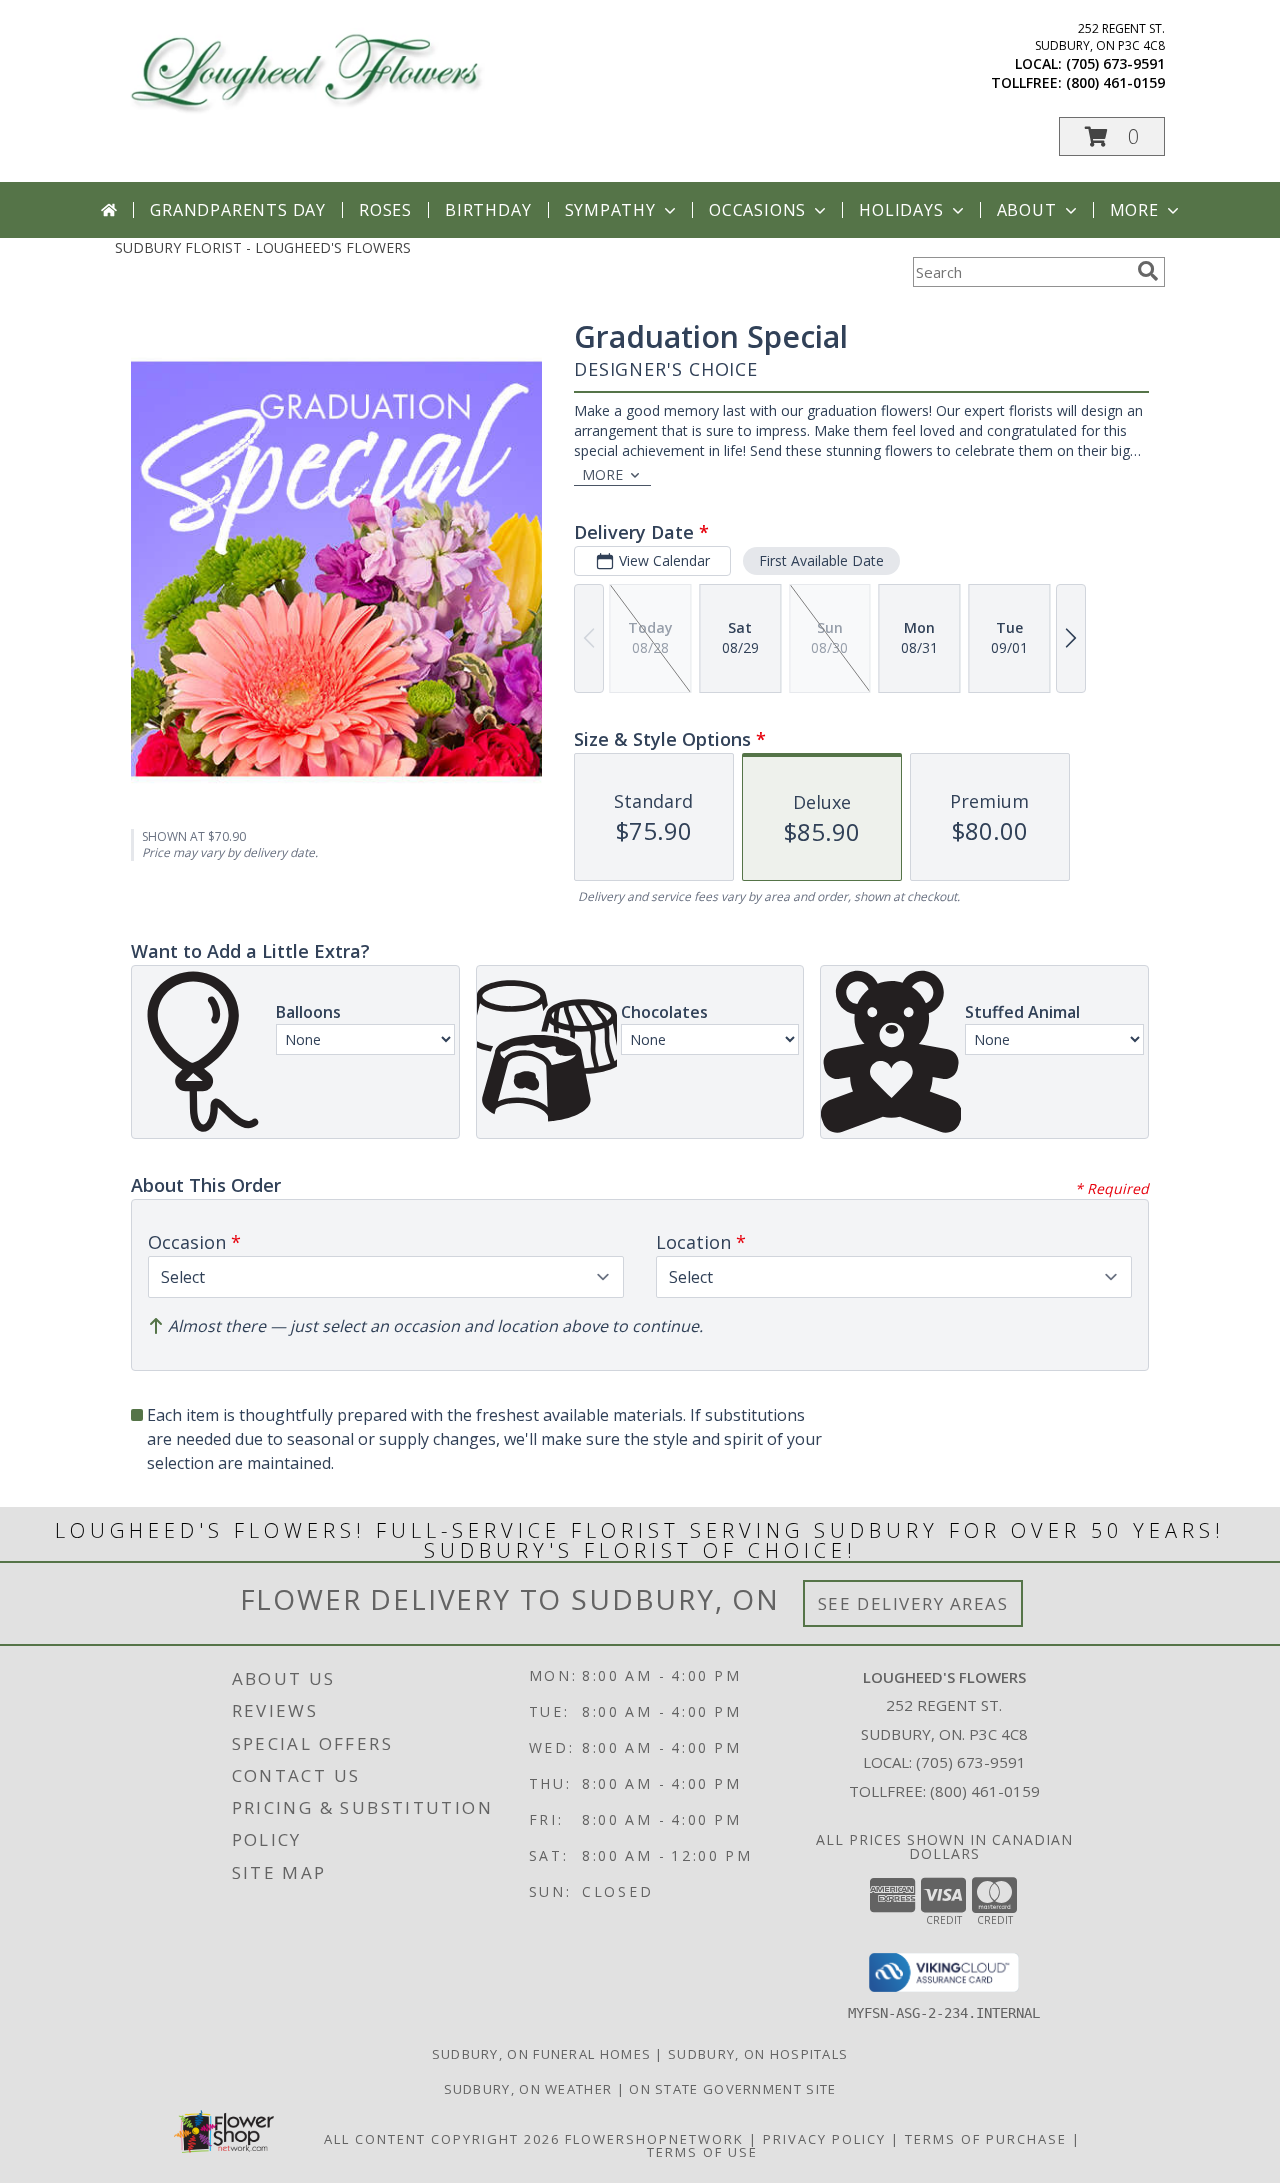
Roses (385, 210)
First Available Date (821, 560)
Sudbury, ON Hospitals (758, 2054)
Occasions (757, 210)
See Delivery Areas (913, 1603)
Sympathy (610, 210)
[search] (1148, 271)
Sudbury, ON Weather (528, 2089)
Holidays (901, 210)
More (1134, 210)
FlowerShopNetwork (654, 2139)
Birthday (488, 210)
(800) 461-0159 (1115, 82)
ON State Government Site (732, 2089)
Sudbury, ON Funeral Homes (542, 2054)
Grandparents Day (238, 210)
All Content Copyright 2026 (442, 2139)
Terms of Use (702, 2152)
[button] (1112, 136)
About (1027, 210)
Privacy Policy (824, 2139)
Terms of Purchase (986, 2139)
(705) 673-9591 (1115, 63)
